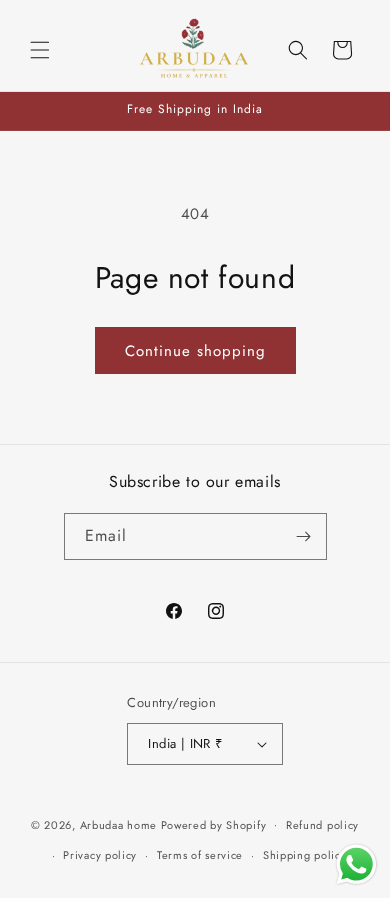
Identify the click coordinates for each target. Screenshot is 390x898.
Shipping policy (305, 855)
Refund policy (322, 825)
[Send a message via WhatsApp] (356, 864)
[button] (40, 50)
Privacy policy (100, 855)
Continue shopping (195, 351)
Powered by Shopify (214, 824)
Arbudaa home (118, 824)
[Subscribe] (304, 536)
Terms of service (200, 855)
